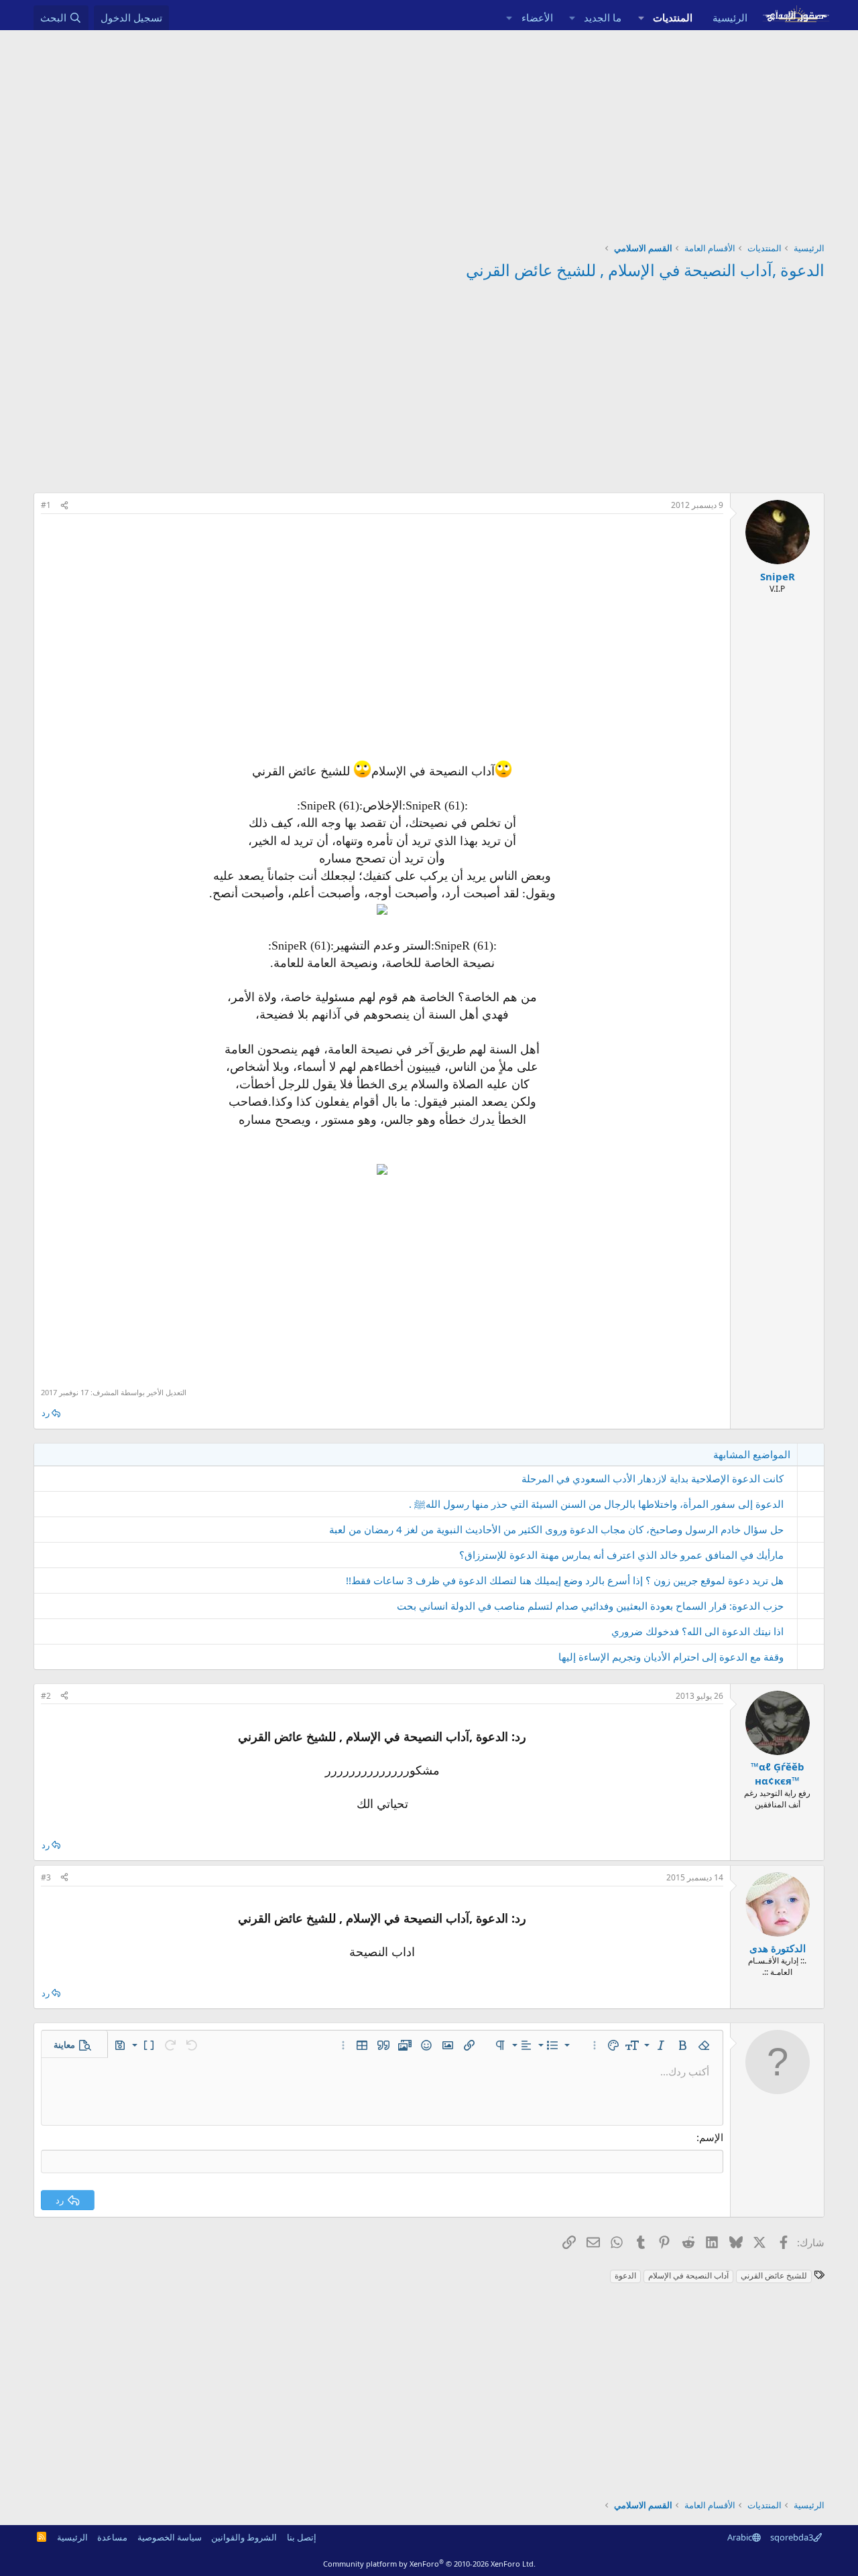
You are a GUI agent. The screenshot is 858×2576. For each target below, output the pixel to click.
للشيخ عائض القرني (774, 2275)
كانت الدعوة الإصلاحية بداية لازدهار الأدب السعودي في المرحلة (653, 1478)
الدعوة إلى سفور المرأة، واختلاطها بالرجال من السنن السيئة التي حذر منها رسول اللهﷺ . (596, 1504)
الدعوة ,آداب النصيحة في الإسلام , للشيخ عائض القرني (645, 270)
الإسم (711, 2137)
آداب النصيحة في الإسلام (688, 2275)
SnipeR (778, 576)
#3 (46, 1877)
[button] (641, 18)
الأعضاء (537, 17)
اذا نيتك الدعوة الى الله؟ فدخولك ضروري (697, 1631)
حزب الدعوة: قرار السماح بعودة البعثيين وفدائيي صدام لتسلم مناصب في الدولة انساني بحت (590, 1606)
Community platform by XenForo (429, 2564)
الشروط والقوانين (244, 2537)
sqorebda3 (792, 2537)
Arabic (740, 2537)
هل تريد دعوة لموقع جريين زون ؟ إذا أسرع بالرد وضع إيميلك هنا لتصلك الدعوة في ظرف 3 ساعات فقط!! (565, 1580)
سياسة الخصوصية (170, 2537)
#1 (46, 505)
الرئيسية (730, 17)
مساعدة (112, 2537)
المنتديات (673, 17)
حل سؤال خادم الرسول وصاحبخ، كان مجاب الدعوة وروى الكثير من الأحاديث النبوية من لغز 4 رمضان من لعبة (556, 1529)
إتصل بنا (302, 2537)
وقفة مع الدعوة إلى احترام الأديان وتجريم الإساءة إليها (671, 1657)
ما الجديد (603, 17)
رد (46, 1413)
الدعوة (625, 2275)
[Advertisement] (429, 131)
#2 (46, 1696)
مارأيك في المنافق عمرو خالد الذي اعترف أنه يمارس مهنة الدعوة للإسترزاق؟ (621, 1555)
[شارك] (64, 506)
